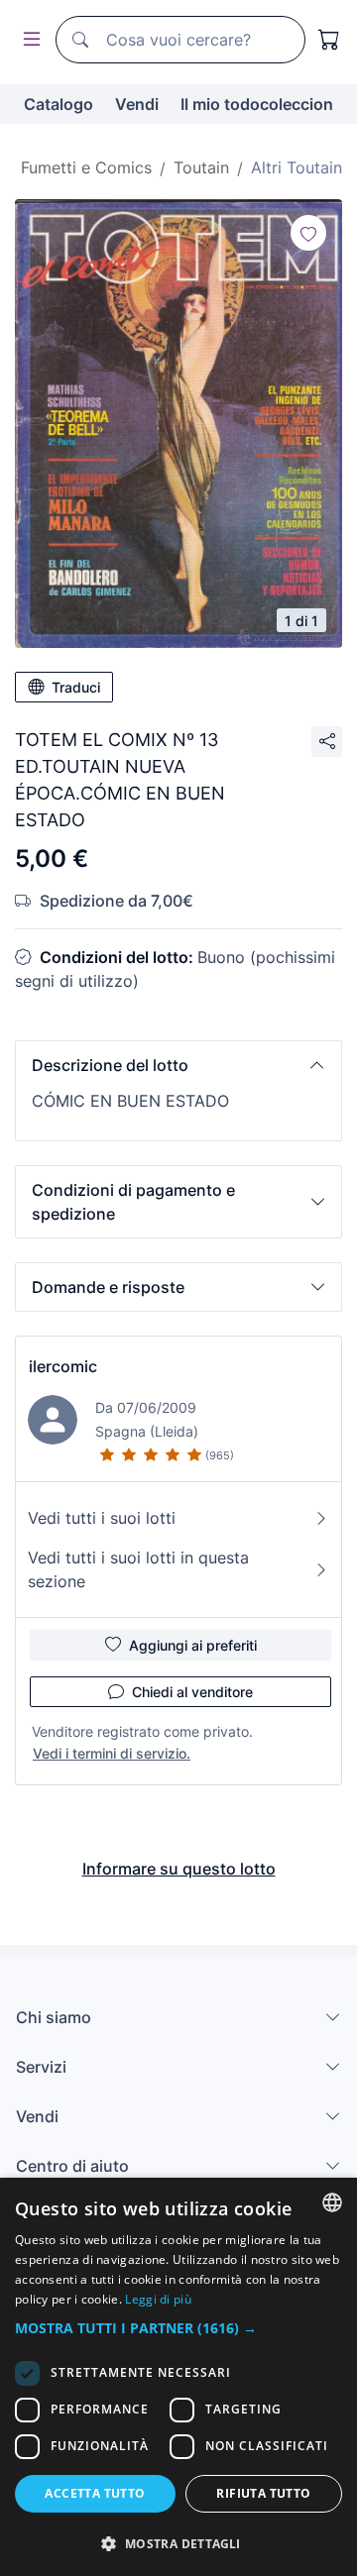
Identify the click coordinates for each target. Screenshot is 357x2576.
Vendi (137, 104)
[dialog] (178, 2377)
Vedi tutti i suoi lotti (102, 1518)
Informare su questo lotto (179, 1869)
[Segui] (308, 233)
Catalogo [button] (59, 104)
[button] (178, 1065)
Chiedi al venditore (192, 1692)
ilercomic (63, 1366)
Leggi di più (158, 2299)
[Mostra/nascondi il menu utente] (28, 40)
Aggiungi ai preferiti (193, 1645)
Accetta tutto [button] (95, 2493)
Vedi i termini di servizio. (112, 1753)
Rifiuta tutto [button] (263, 2493)
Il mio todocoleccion (257, 104)
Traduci (76, 687)
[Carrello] (329, 40)
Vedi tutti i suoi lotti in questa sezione (138, 1569)
